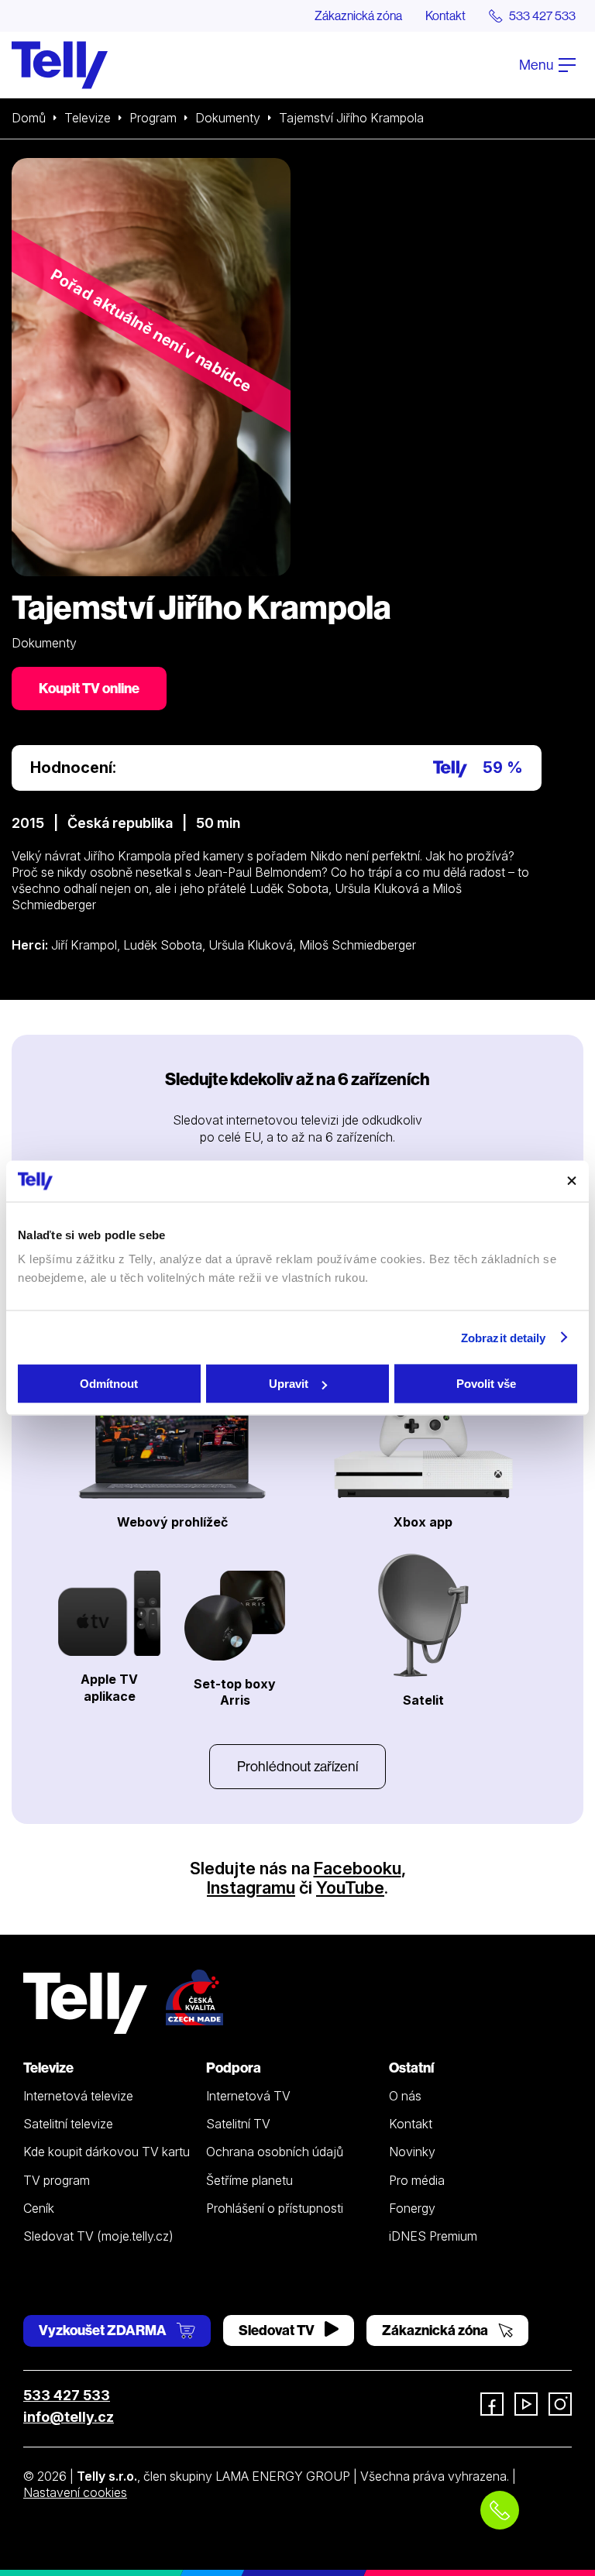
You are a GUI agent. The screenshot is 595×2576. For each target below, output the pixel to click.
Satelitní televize (68, 2124)
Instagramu (251, 1887)
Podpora (234, 2068)
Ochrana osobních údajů (275, 2152)
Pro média (417, 2180)
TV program (57, 2180)
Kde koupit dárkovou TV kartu (107, 2152)
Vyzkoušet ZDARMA (104, 2330)
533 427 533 (67, 2395)
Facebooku (358, 1868)
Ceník (39, 2208)
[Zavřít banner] (572, 1181)
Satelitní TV (238, 2124)
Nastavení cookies (75, 2492)
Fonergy (412, 2208)
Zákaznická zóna (358, 15)
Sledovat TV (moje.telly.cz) (98, 2236)
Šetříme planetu (249, 2180)
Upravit (289, 1384)
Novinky (412, 2152)
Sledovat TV (278, 2330)
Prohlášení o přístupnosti (275, 2208)
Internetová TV (248, 2096)
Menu (537, 65)
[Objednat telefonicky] (500, 2510)
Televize (88, 118)
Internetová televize (78, 2096)
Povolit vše (486, 1384)
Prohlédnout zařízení (297, 1766)
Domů (29, 118)
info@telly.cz (69, 2417)
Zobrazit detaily (504, 1337)
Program (153, 118)
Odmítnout (109, 1384)
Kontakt (445, 15)
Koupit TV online (89, 688)
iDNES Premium (433, 2236)
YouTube (350, 1887)
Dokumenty (228, 118)
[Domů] (60, 65)
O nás (405, 2096)
